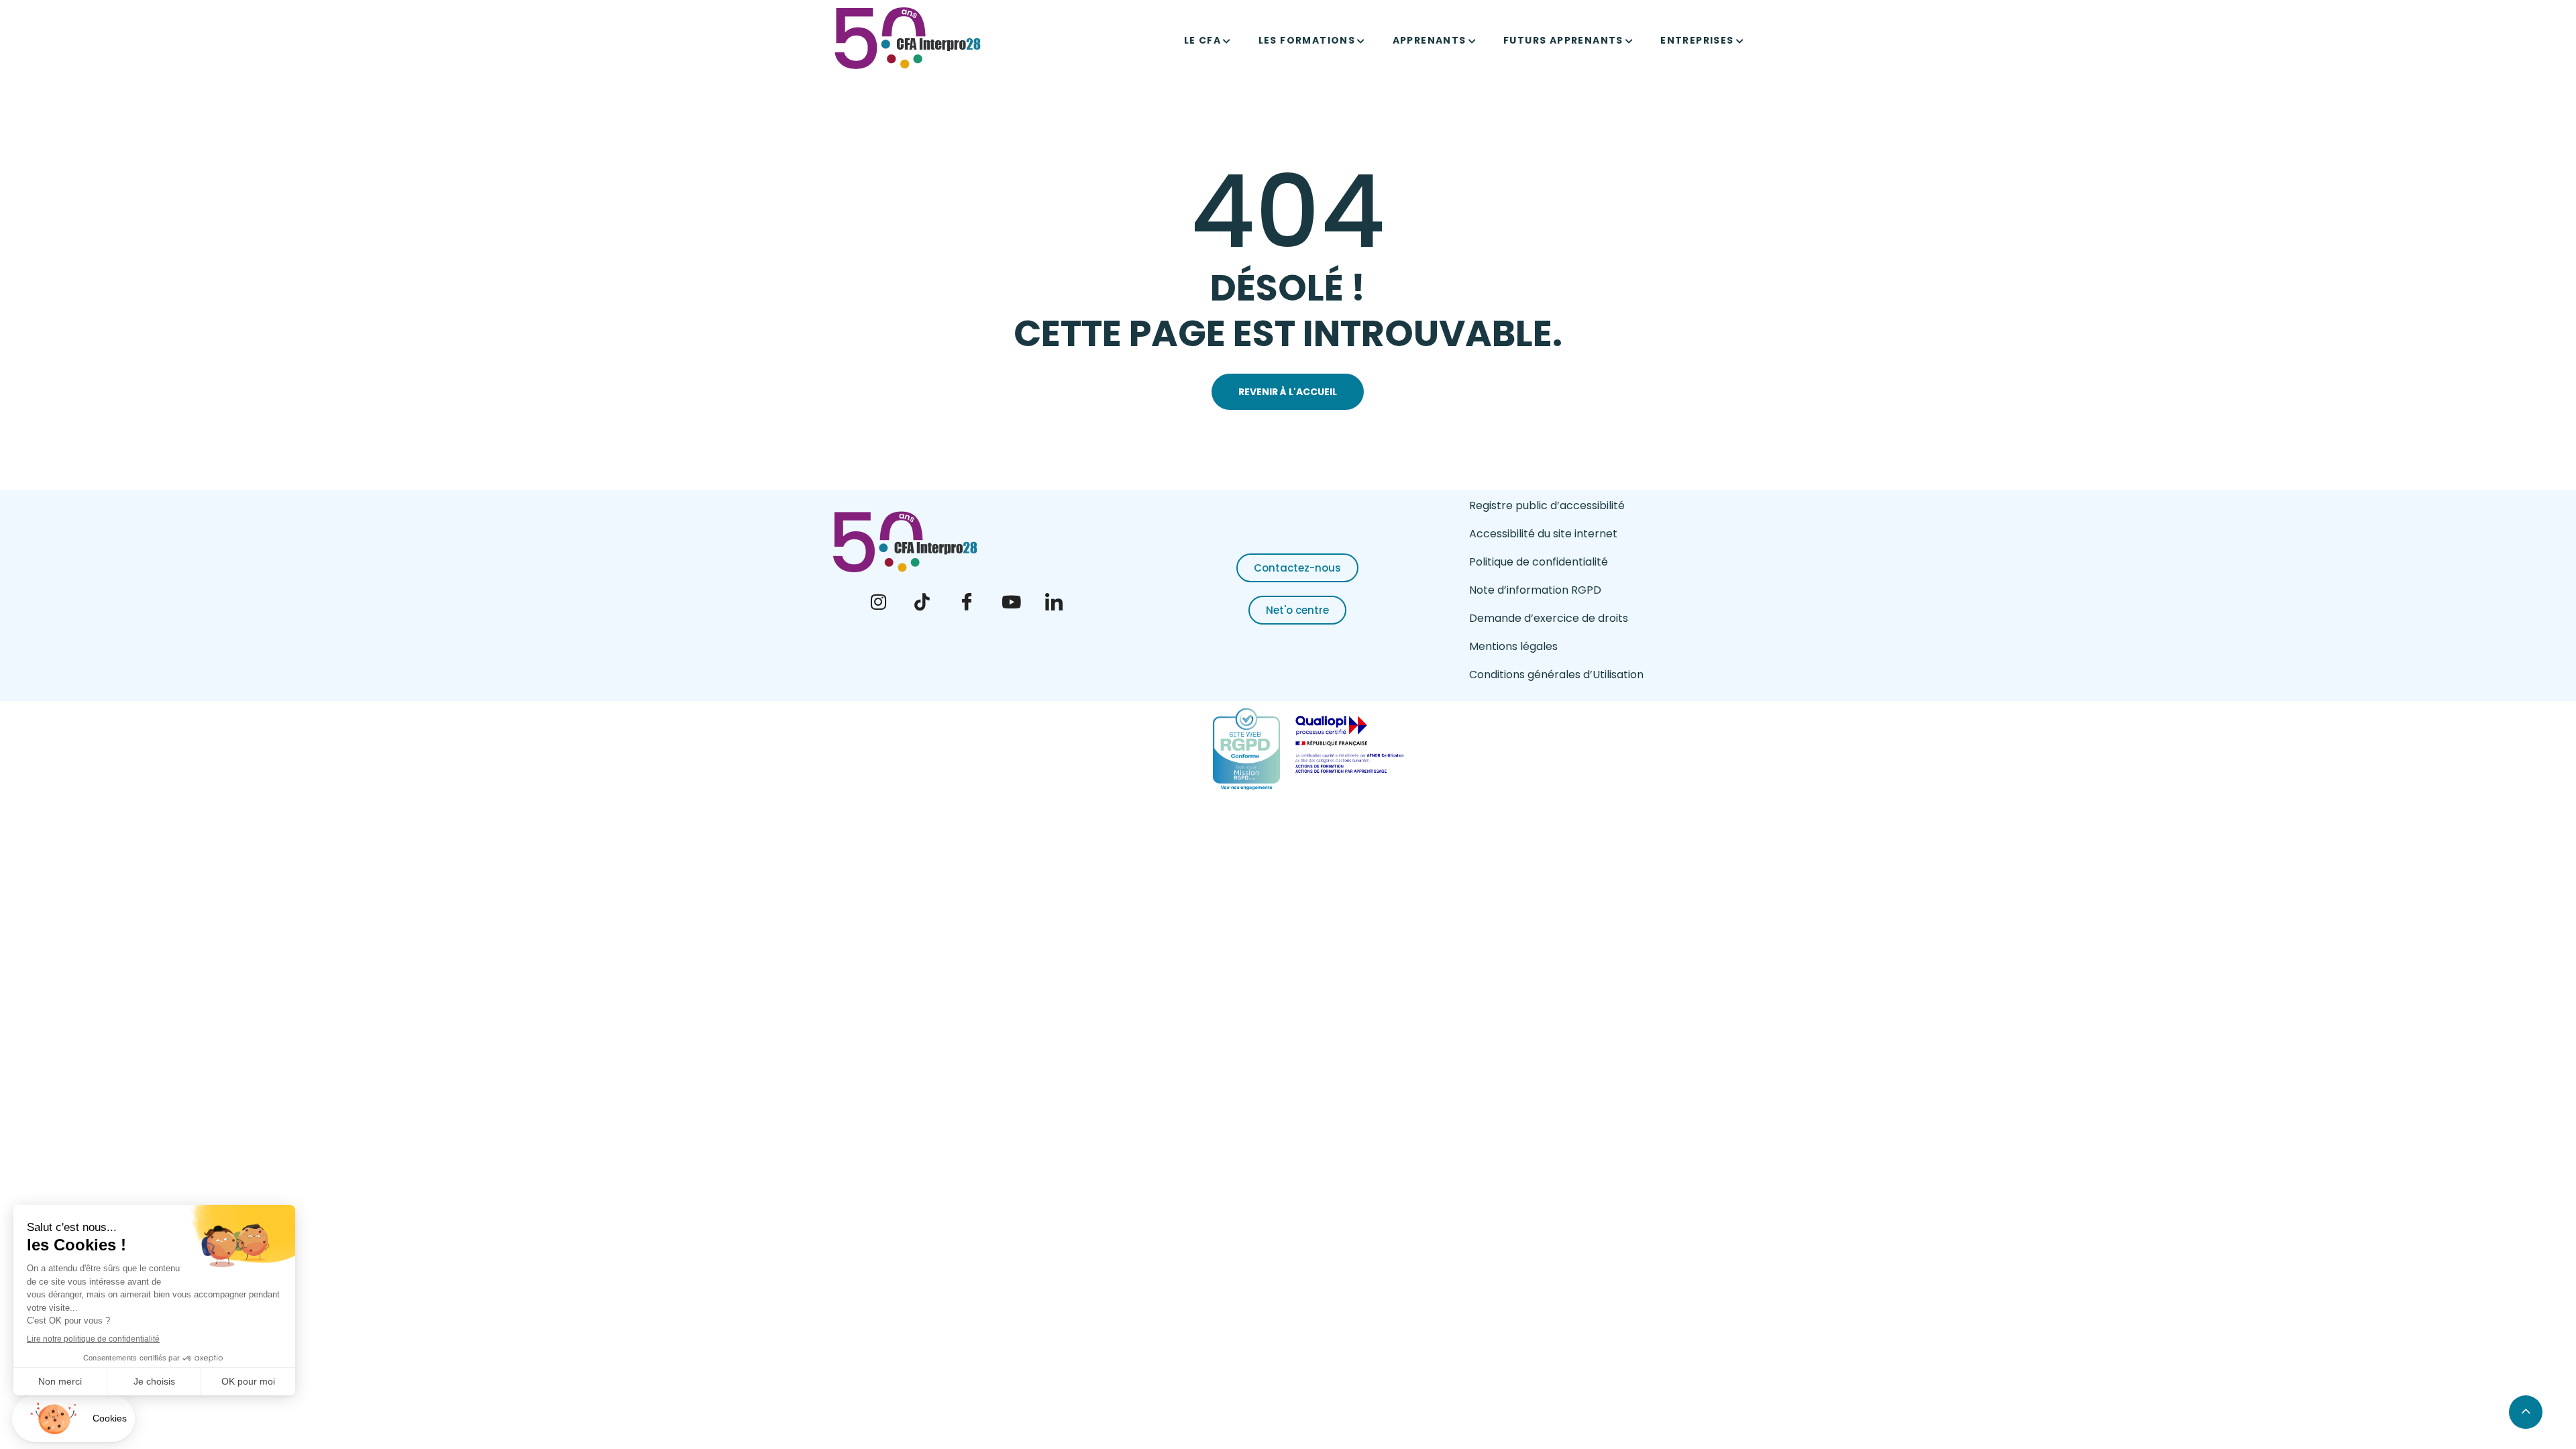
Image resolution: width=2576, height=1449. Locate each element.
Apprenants (1430, 40)
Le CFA (1202, 40)
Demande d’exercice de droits (1549, 618)
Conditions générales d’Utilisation (1556, 675)
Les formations (1307, 40)
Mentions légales (1513, 646)
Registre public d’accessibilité (1547, 505)
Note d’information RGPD (1535, 590)
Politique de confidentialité (1539, 562)
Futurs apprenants (1563, 40)
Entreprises (1697, 40)
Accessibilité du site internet (1543, 534)
